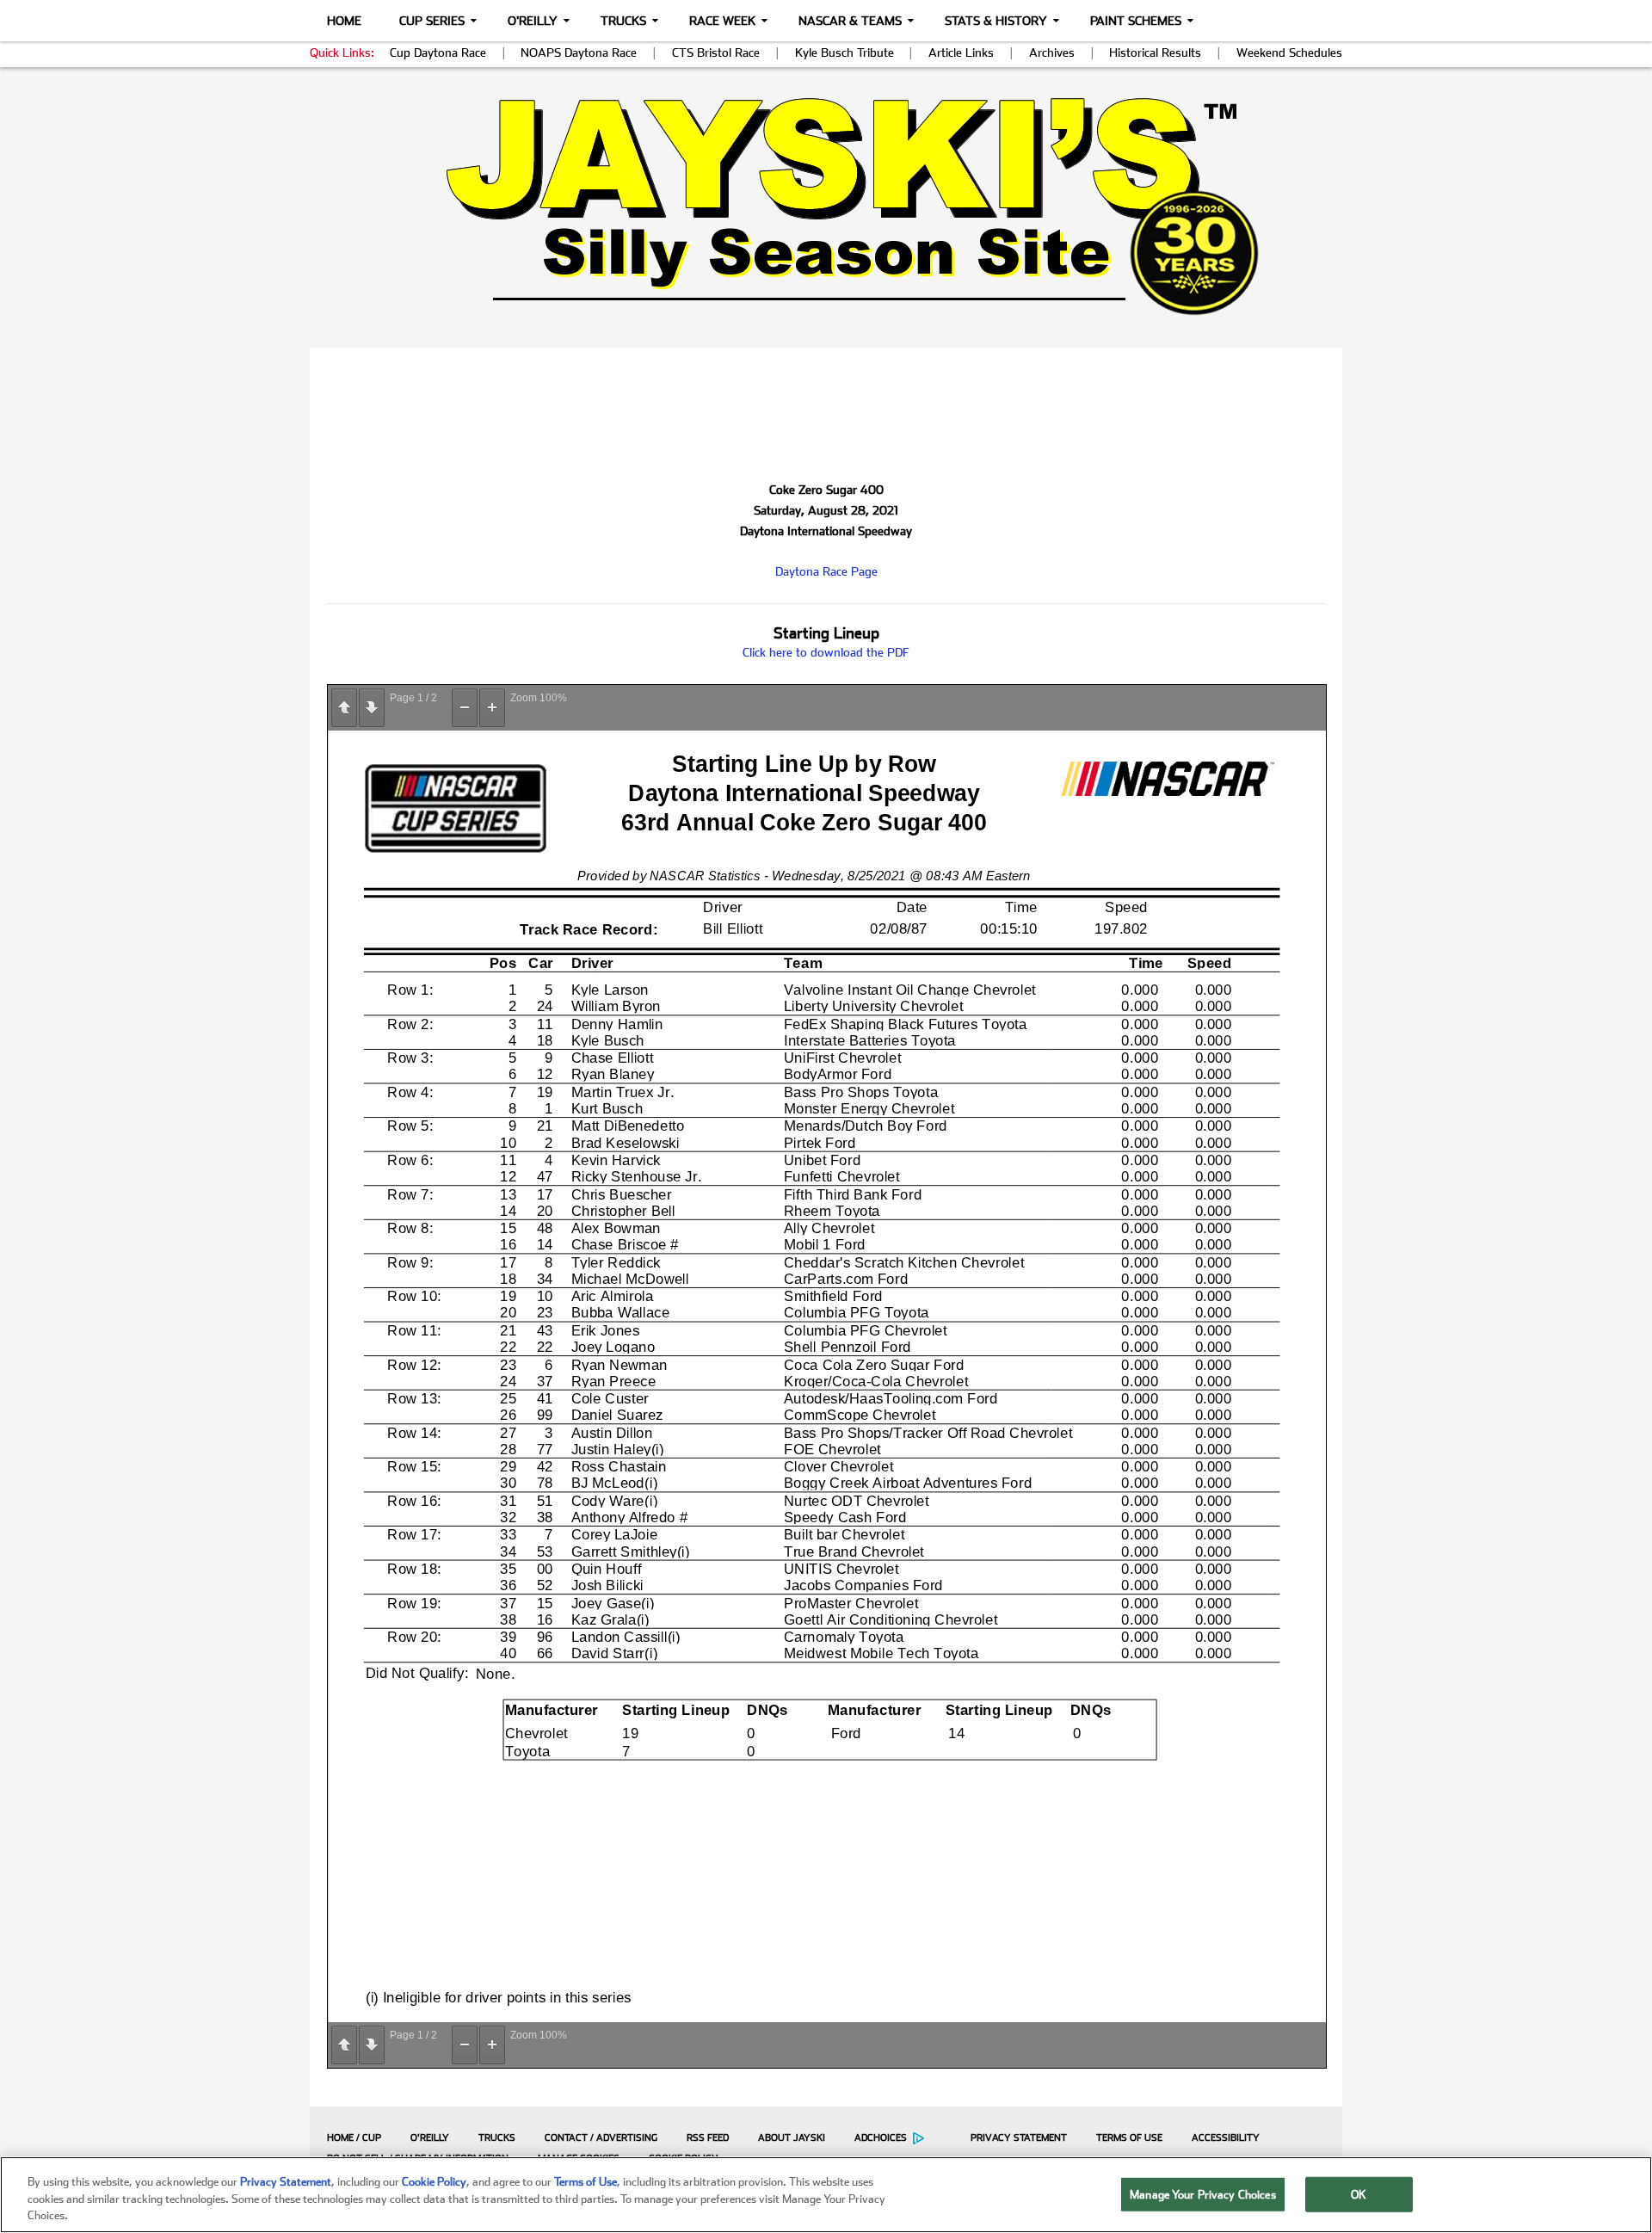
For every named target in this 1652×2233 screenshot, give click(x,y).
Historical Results (1155, 52)
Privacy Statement (1019, 2138)
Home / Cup (354, 2138)
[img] (826, 206)
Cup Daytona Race (438, 52)
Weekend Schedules (1289, 52)
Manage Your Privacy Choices (1203, 2194)
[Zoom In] (492, 708)
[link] (826, 206)
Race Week (722, 21)
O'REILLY (430, 2138)
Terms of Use (1129, 2138)
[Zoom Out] (465, 708)
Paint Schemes (1136, 21)
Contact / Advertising (601, 2138)
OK (1359, 2194)
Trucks (623, 21)
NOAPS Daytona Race (579, 52)
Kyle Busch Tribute (844, 52)
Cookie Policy (434, 2182)
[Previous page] (344, 708)
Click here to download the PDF (826, 652)
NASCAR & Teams (850, 21)
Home (344, 21)
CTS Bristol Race (716, 52)
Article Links (961, 52)
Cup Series (432, 21)
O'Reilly (533, 21)
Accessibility (1226, 2138)
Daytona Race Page (826, 571)
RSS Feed (708, 2138)
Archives (1052, 52)
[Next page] (372, 708)
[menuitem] (350, 2137)
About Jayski (792, 2138)
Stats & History (996, 21)
